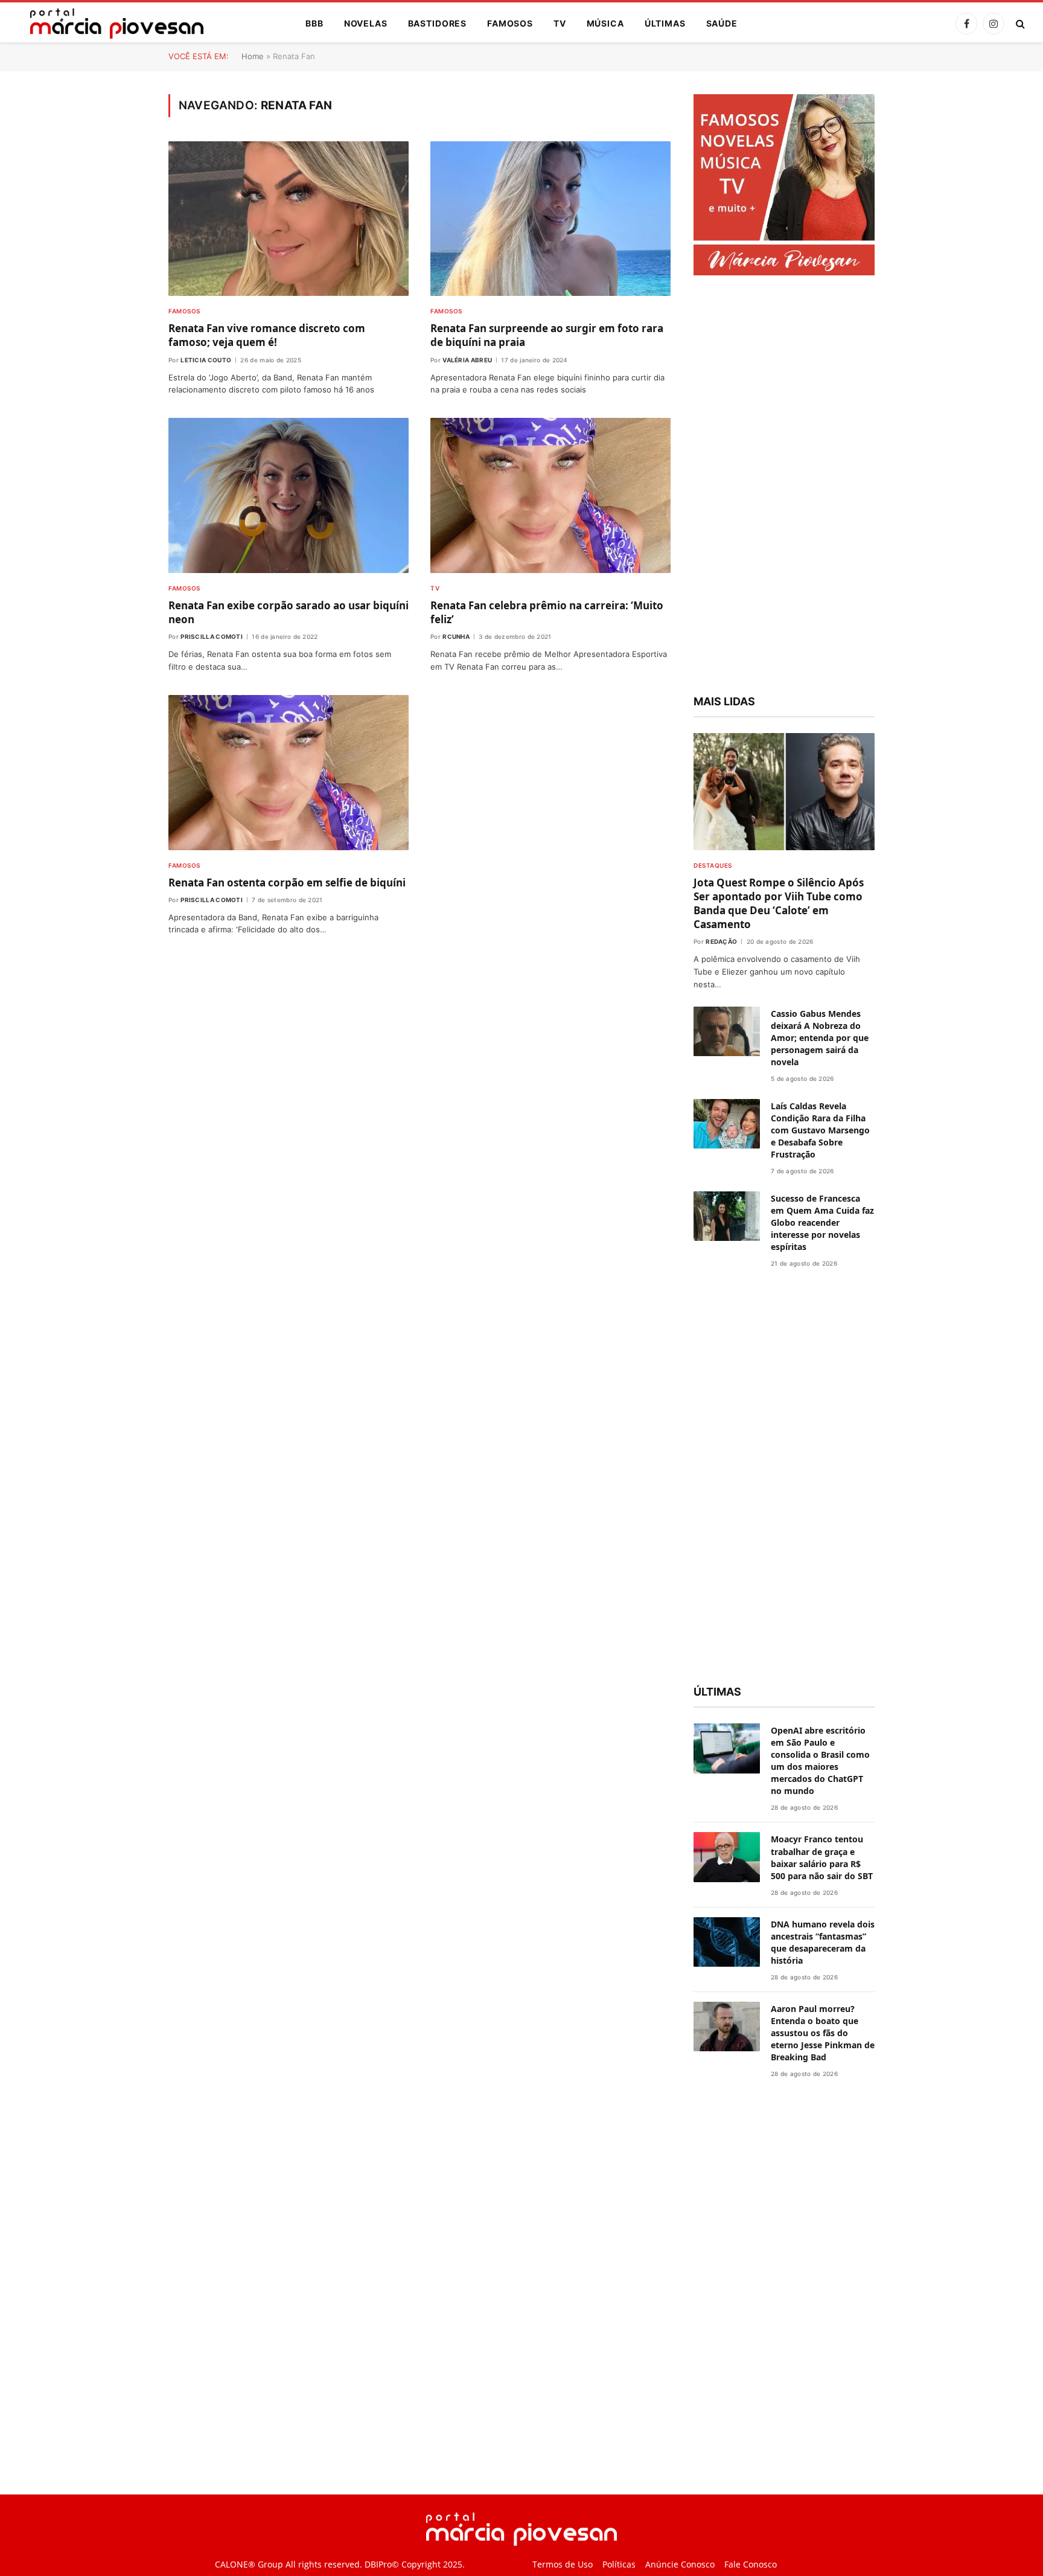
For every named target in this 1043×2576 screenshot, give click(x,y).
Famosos (510, 23)
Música (605, 23)
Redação (721, 941)
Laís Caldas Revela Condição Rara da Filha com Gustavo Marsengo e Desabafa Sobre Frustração (820, 1130)
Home (253, 56)
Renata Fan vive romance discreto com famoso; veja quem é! (267, 335)
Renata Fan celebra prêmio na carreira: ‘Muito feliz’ (547, 612)
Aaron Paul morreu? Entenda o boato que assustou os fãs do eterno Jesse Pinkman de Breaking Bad (823, 2033)
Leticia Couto (206, 360)
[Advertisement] (784, 487)
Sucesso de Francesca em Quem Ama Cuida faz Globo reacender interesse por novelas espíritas (822, 1222)
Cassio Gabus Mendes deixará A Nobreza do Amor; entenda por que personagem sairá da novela (820, 1038)
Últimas (665, 23)
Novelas (366, 23)
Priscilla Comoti (212, 636)
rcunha (456, 636)
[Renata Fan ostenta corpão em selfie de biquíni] (289, 773)
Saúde (722, 23)
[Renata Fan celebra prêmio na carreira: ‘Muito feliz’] (550, 495)
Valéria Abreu (467, 360)
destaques (713, 865)
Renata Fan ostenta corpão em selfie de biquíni (287, 883)
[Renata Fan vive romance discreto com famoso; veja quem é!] (289, 219)
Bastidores (437, 23)
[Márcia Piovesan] (111, 24)
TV (560, 23)
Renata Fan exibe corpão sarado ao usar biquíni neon (289, 612)
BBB (314, 23)
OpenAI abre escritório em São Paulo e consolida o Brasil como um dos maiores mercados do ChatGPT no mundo (820, 1761)
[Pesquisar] (1019, 24)
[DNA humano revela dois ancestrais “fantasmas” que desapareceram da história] (727, 1942)
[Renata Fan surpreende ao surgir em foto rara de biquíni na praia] (550, 219)
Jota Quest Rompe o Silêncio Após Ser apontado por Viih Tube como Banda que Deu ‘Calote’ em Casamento (779, 903)
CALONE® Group (249, 2564)
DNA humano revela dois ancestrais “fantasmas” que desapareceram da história (823, 1942)
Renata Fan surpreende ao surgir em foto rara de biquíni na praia (547, 335)
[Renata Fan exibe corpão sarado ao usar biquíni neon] (289, 495)
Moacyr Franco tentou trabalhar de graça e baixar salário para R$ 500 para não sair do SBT (822, 1857)
